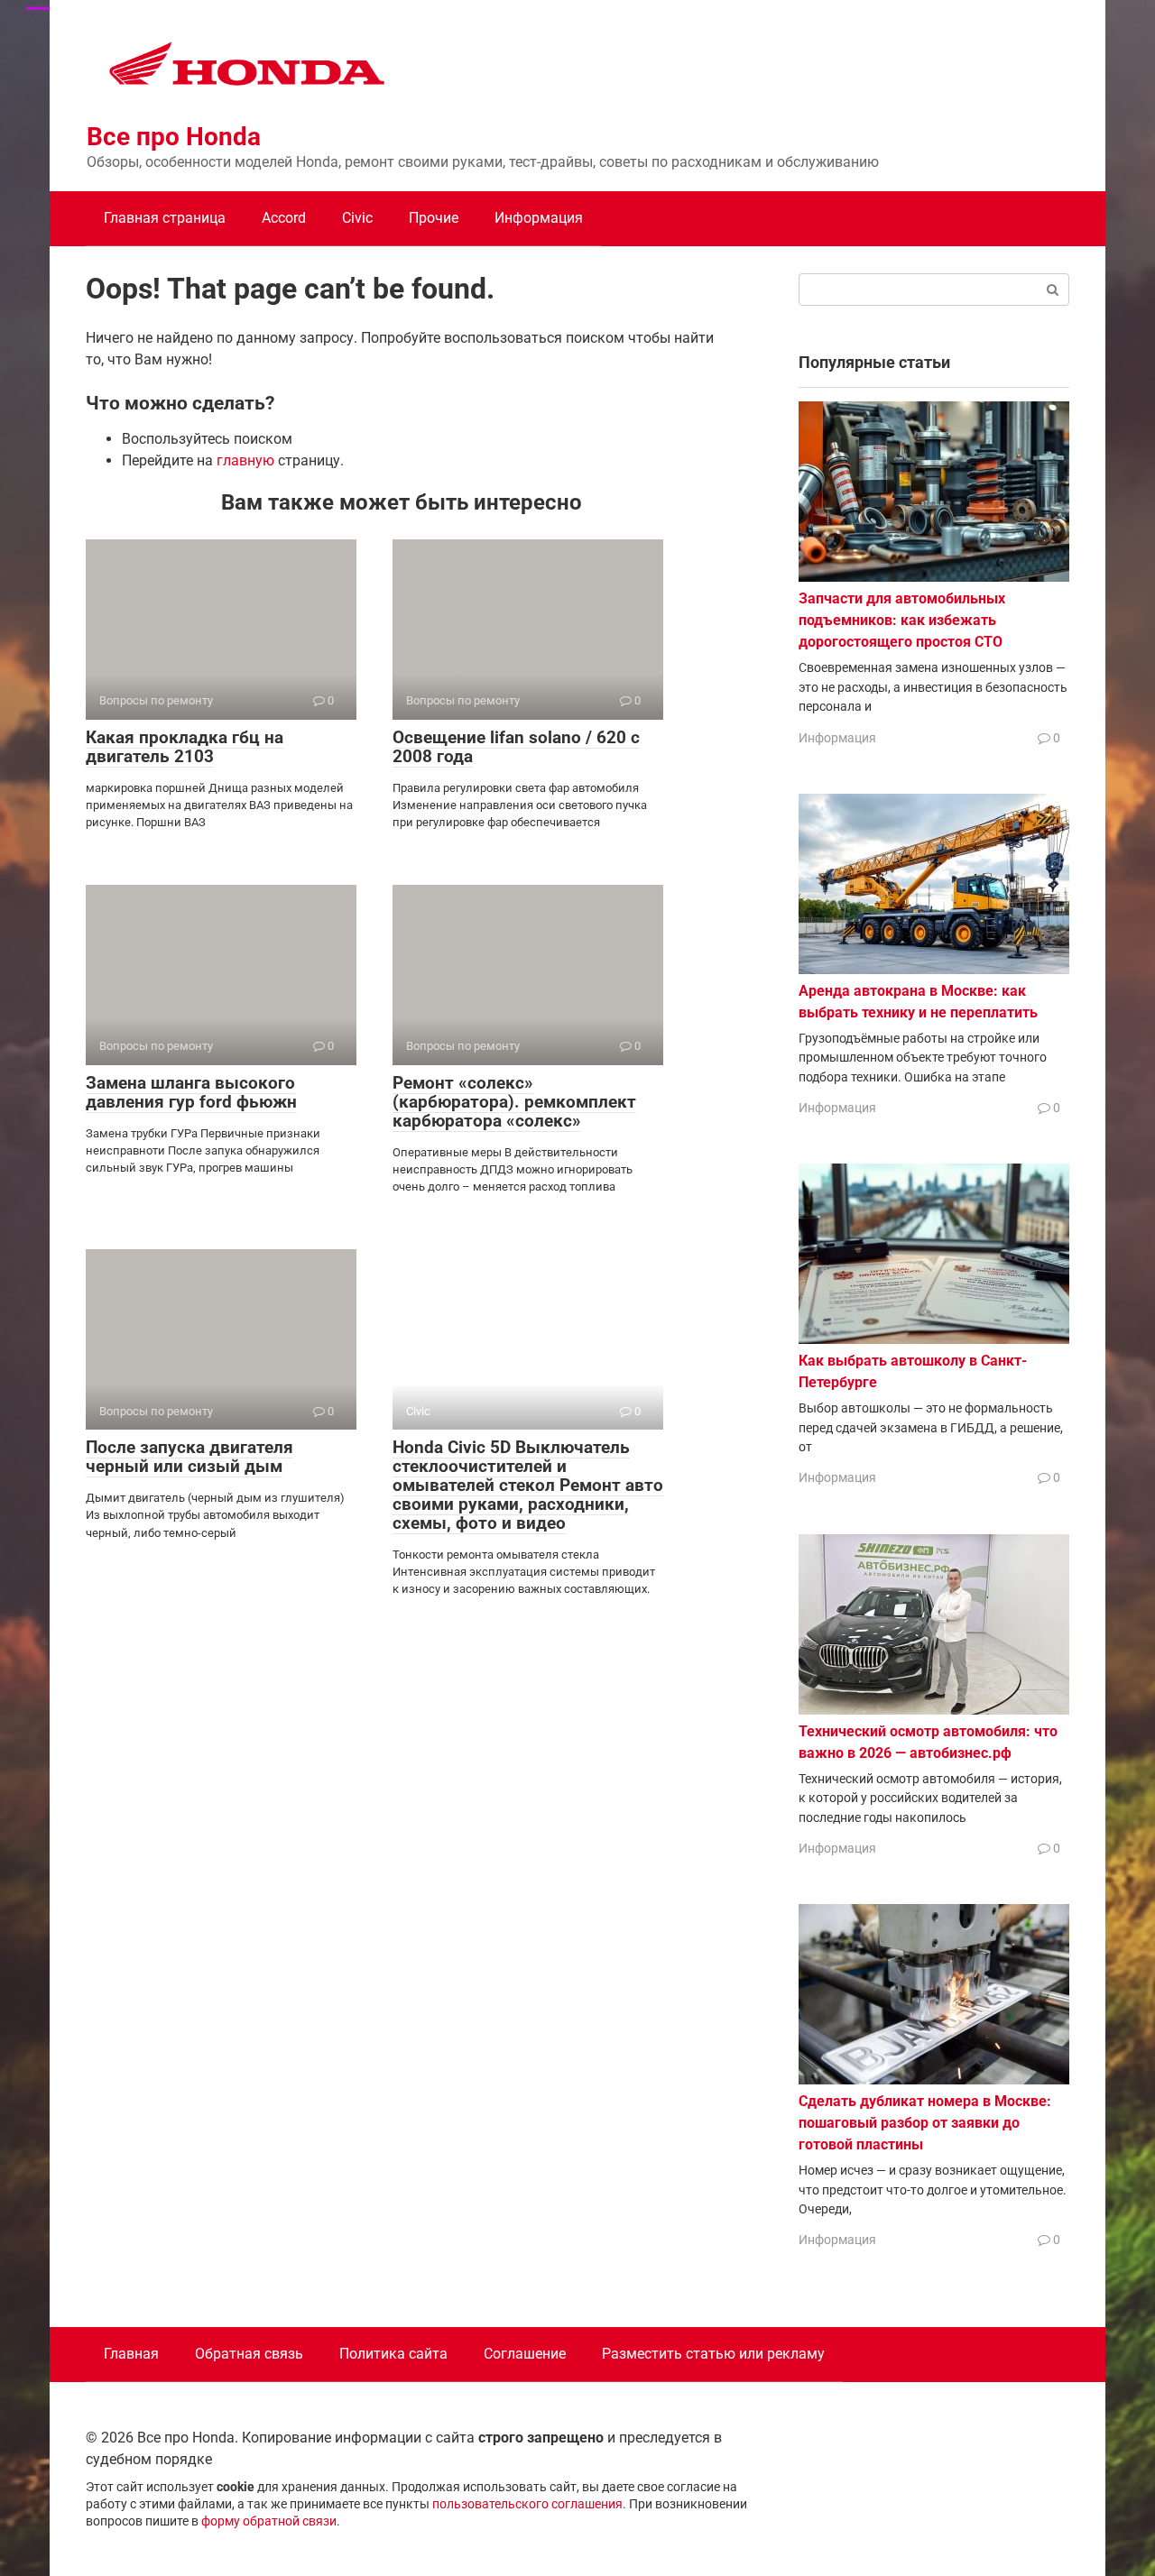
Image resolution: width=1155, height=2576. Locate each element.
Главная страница (165, 218)
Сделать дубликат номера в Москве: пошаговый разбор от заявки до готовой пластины (925, 2123)
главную (245, 460)
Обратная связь (249, 2354)
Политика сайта (393, 2354)
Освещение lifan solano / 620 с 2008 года (516, 747)
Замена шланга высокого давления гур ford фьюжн (191, 1092)
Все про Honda (174, 137)
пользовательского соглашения (527, 2504)
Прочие (434, 218)
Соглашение (525, 2354)
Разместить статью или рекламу (713, 2354)
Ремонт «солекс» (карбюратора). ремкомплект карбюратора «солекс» (514, 1102)
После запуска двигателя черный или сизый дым (189, 1457)
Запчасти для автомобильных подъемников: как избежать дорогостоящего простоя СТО (902, 620)
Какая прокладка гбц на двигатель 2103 (185, 747)
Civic (357, 218)
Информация (539, 218)
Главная (131, 2354)
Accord (284, 218)
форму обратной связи (269, 2521)
